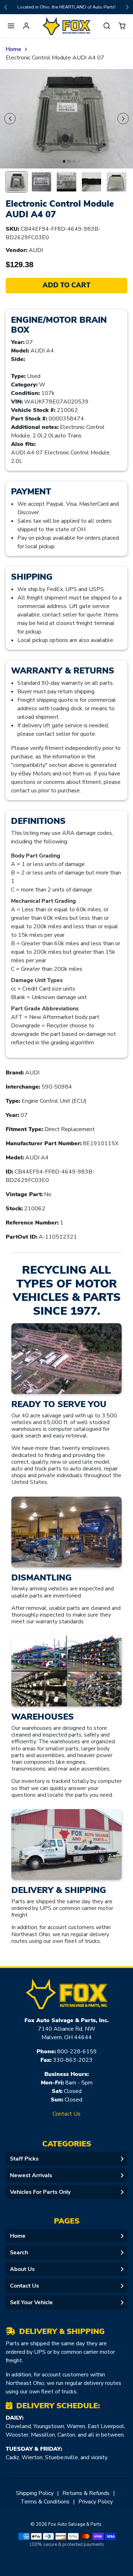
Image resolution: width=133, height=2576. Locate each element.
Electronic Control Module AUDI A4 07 (55, 58)
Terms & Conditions (45, 2502)
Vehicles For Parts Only (40, 2192)
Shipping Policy (35, 2493)
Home (13, 49)
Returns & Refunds (86, 2493)
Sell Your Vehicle (31, 2302)
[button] (11, 26)
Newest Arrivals (31, 2175)
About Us (22, 2269)
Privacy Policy (96, 2502)
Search (19, 2253)
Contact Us (66, 2114)
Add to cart (66, 285)
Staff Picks (24, 2159)
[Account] (26, 26)
